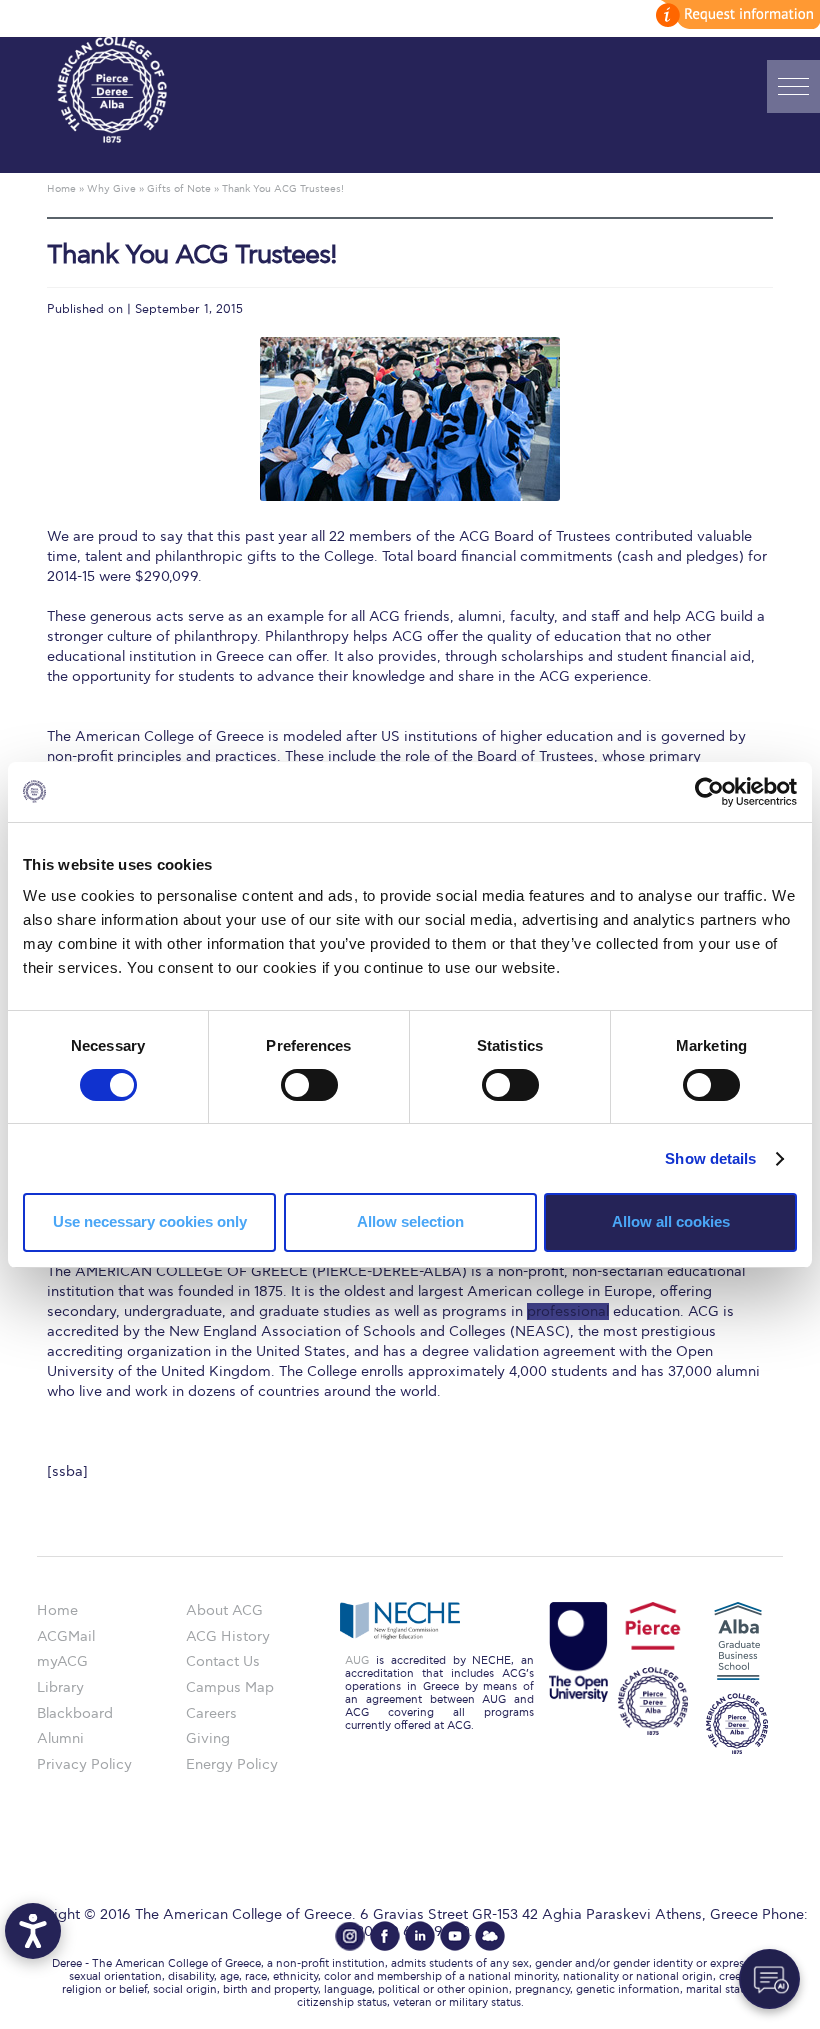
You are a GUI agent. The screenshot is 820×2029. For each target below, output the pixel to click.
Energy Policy (232, 1764)
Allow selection (410, 1221)
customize (735, 14)
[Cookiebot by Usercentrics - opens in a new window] (709, 791)
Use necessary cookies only (150, 1221)
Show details (710, 1158)
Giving (208, 1738)
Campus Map (230, 1687)
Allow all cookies (671, 1221)
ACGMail (66, 1636)
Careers (211, 1713)
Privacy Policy (84, 1764)
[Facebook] (385, 1936)
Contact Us (223, 1661)
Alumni (60, 1738)
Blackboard (75, 1713)
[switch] (309, 1085)
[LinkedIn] (420, 1936)
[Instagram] (350, 1936)
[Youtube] (455, 1936)
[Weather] (490, 1936)
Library (60, 1687)
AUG (357, 1660)
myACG (62, 1661)
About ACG (224, 1610)
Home (57, 1610)
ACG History (228, 1636)
